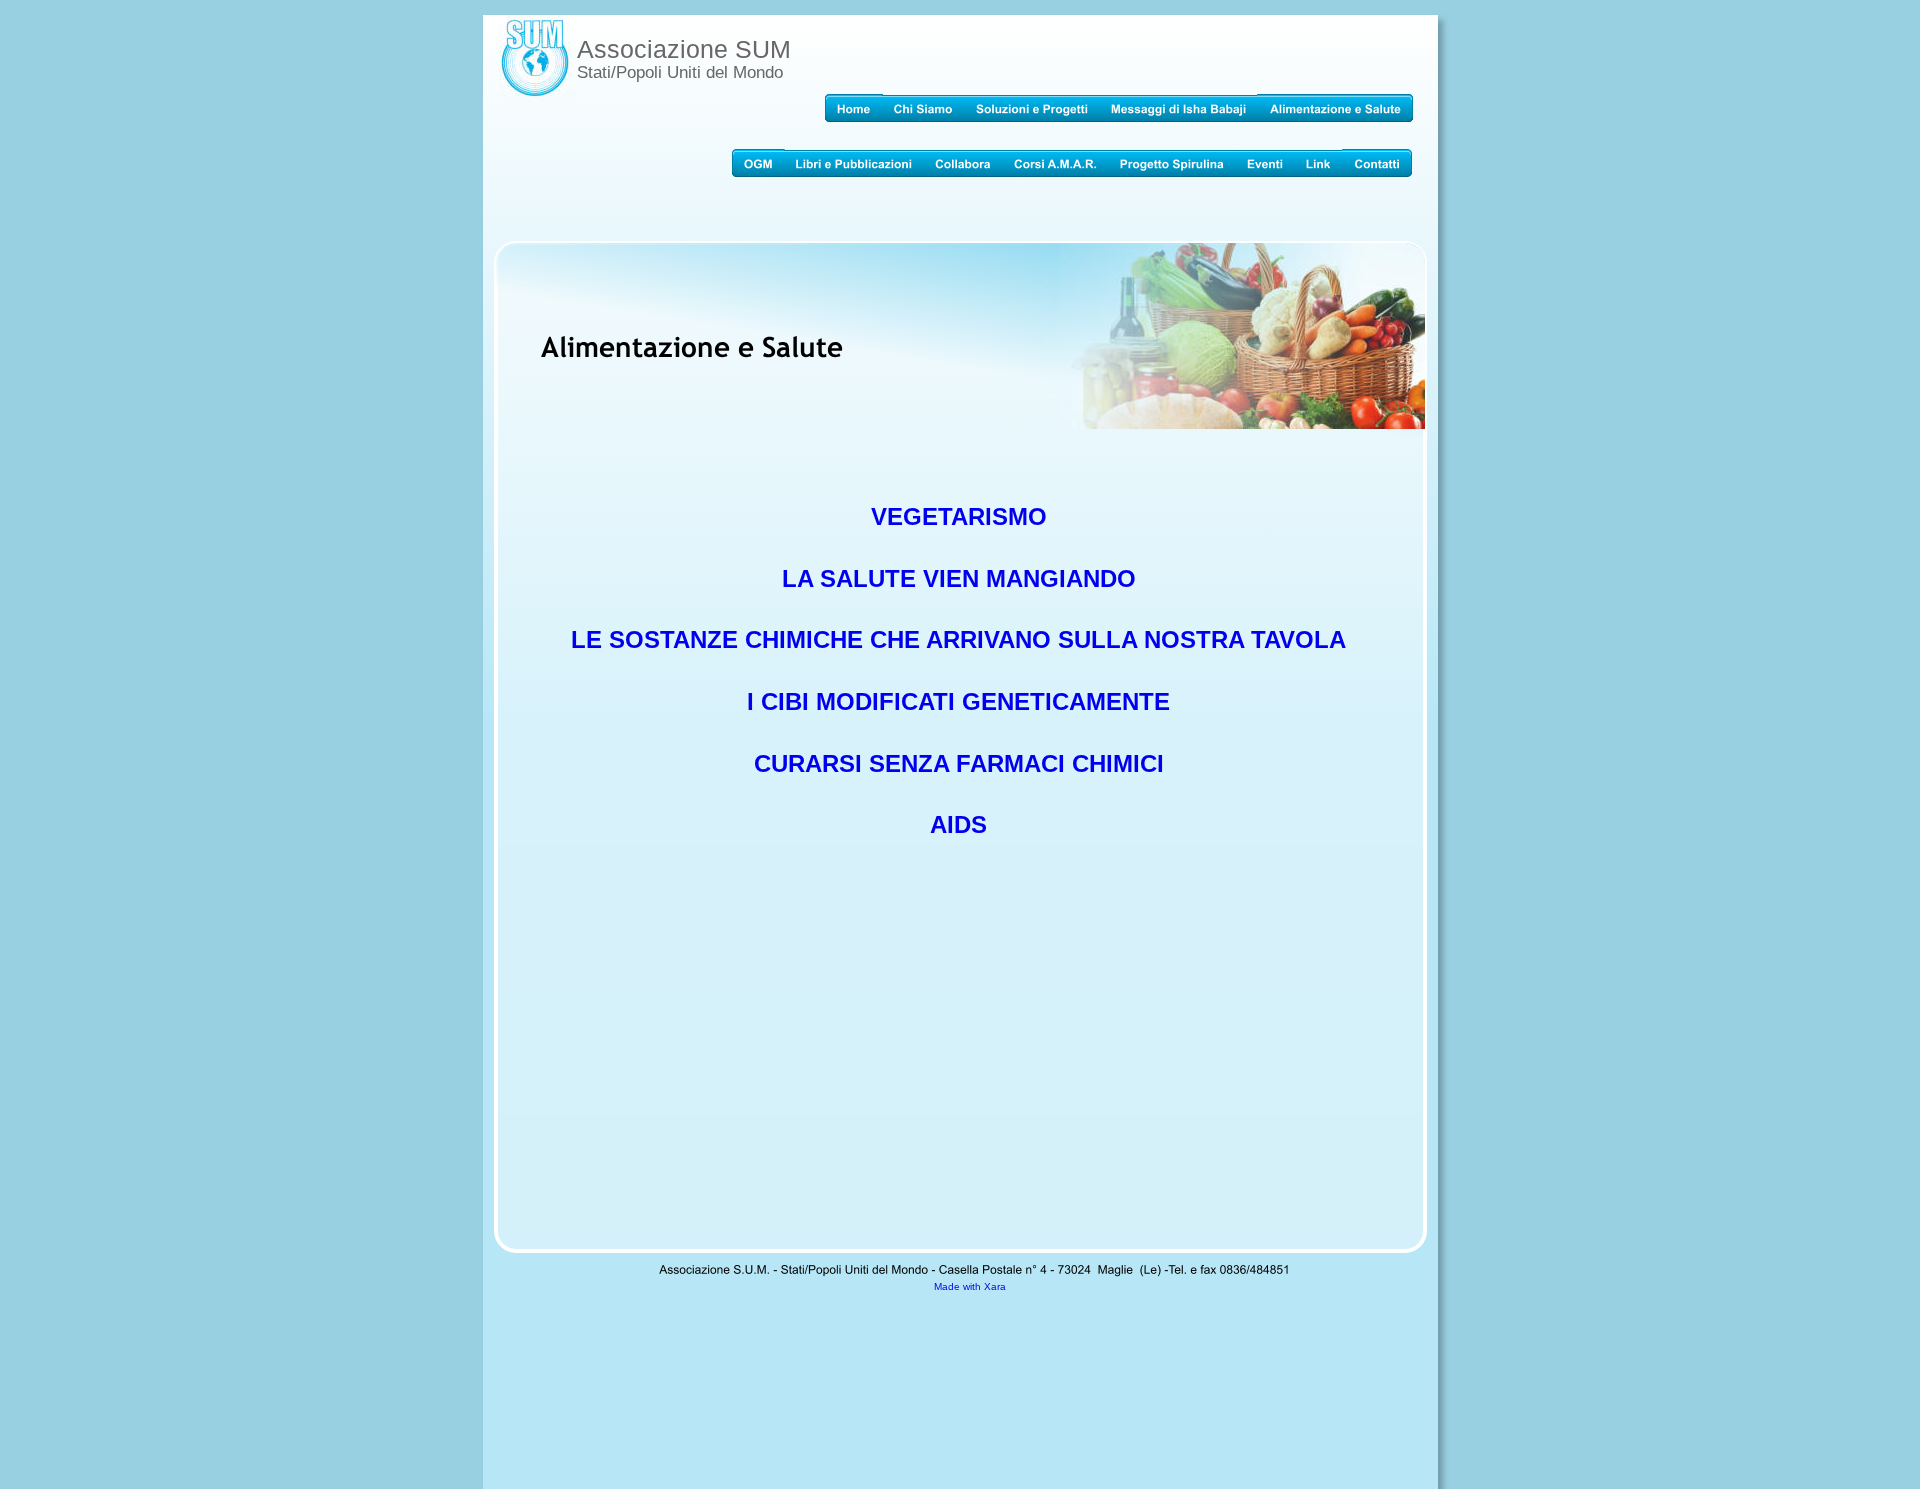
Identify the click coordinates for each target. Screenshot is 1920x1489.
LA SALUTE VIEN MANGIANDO (959, 578)
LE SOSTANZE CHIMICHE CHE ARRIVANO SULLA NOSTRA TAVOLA (958, 639)
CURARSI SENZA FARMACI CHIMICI (959, 763)
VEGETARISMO (959, 516)
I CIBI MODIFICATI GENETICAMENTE (958, 701)
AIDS (958, 824)
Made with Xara (970, 1286)
